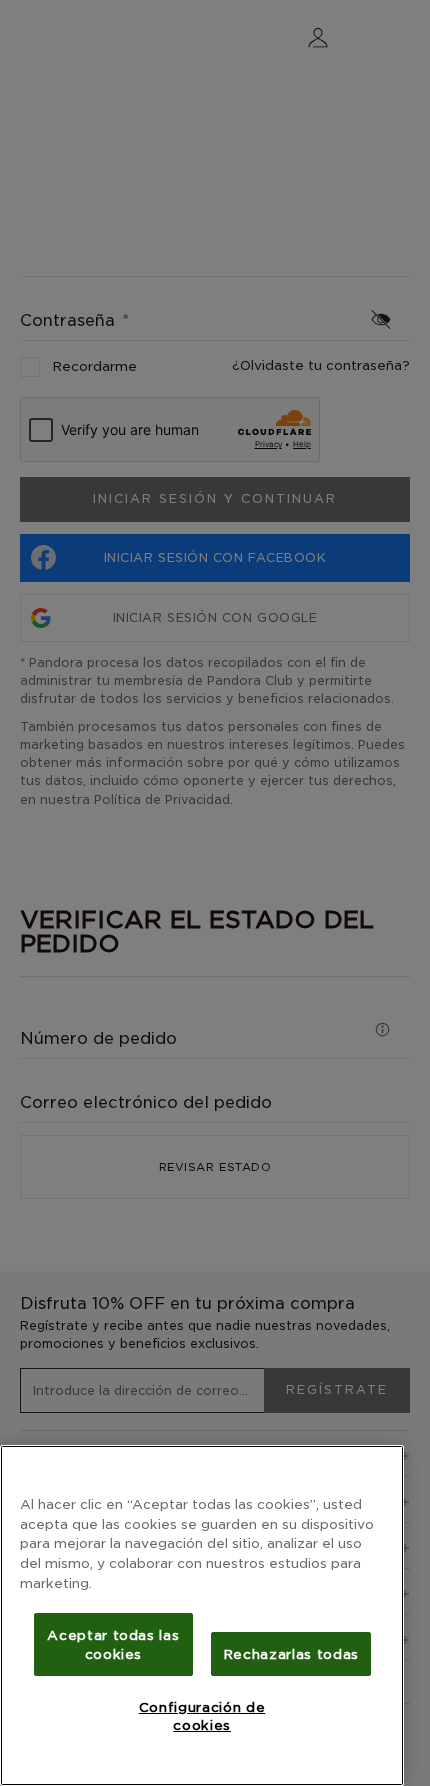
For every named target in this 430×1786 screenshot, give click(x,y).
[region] (202, 1615)
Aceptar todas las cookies (113, 1644)
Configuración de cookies (202, 1716)
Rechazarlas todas (291, 1654)
